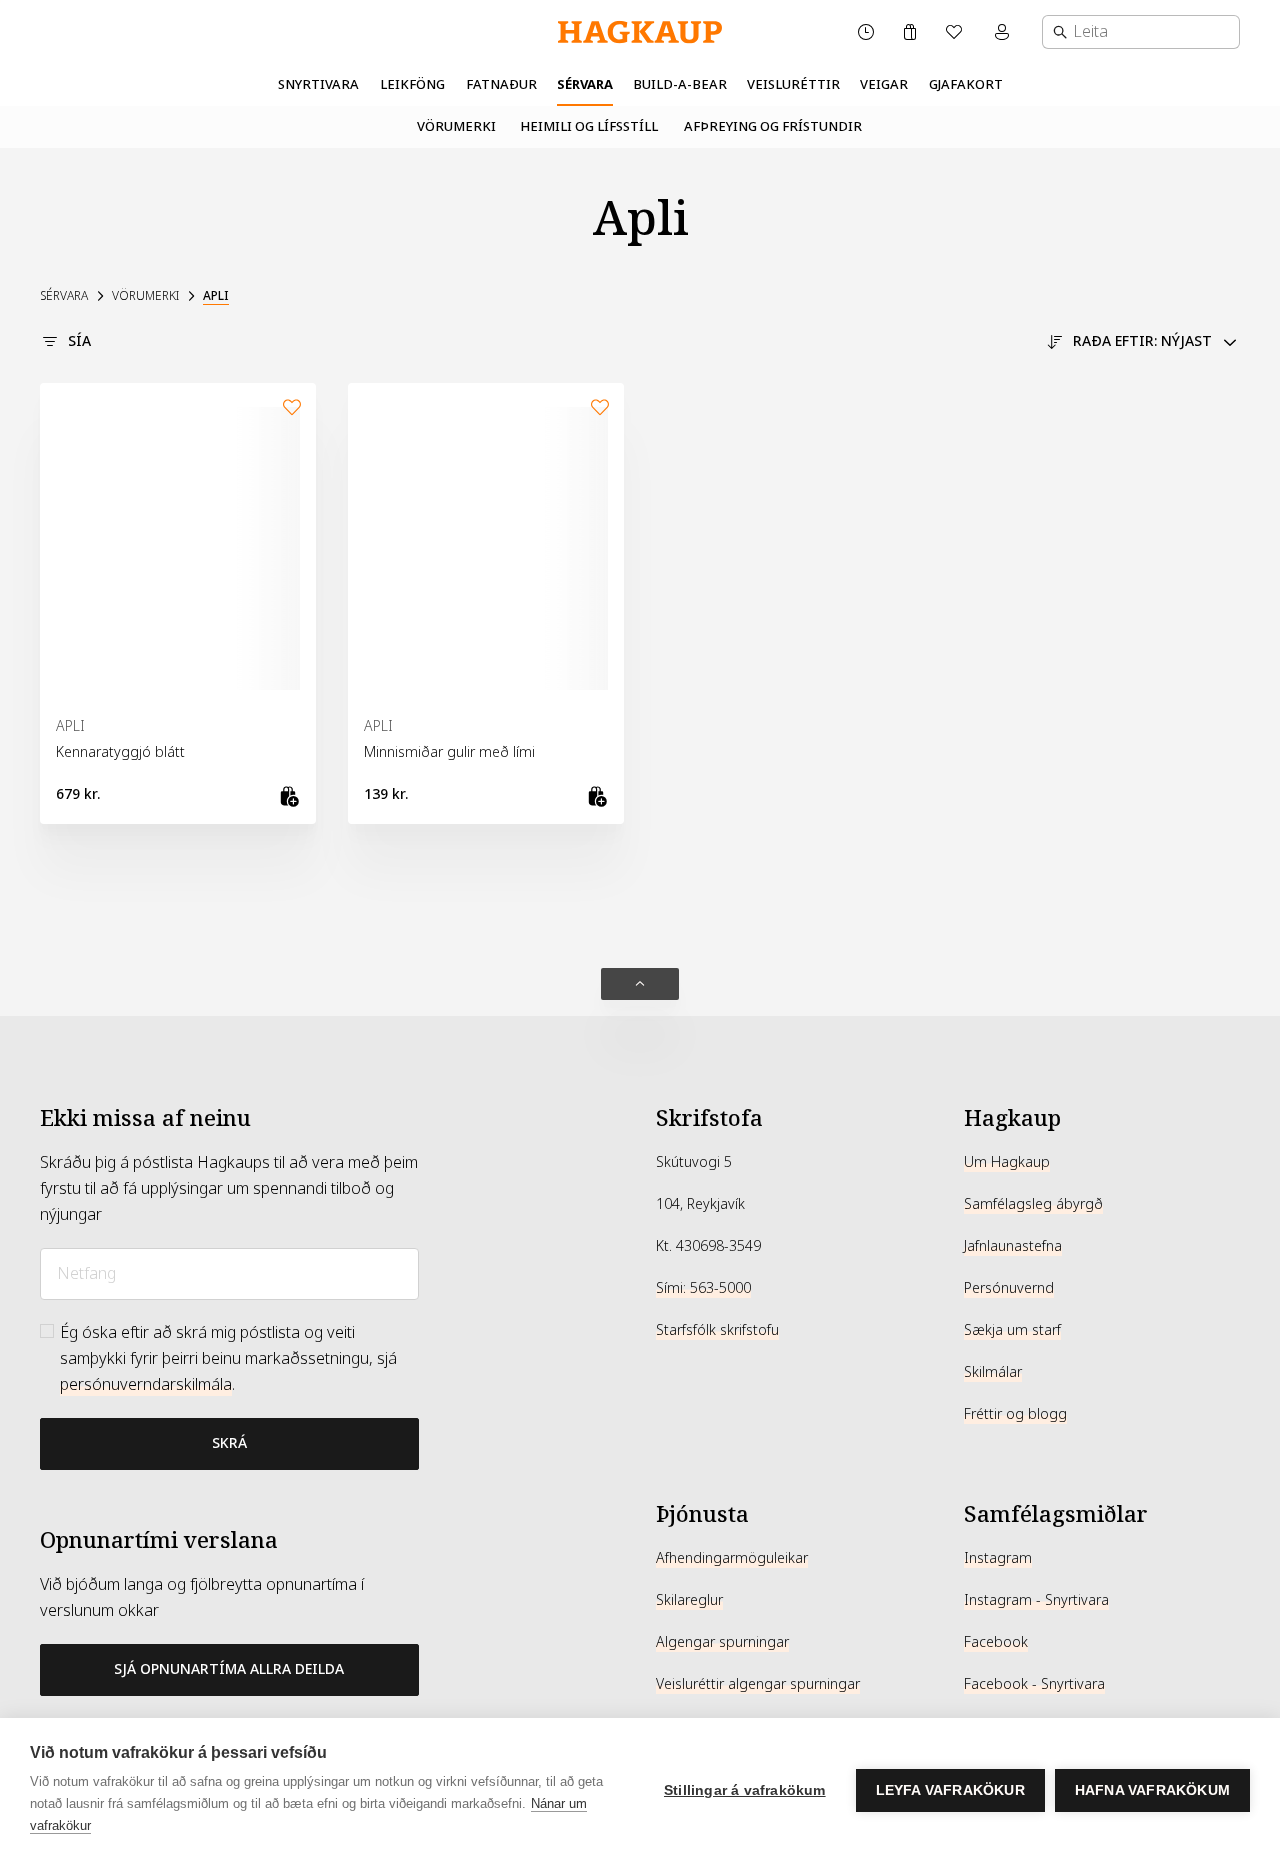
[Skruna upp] (640, 984)
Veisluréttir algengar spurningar (758, 1684)
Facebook (996, 1642)
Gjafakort (966, 84)
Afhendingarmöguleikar (732, 1558)
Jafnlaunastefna (1013, 1246)
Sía (79, 341)
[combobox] (1141, 32)
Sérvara (585, 84)
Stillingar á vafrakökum (745, 1790)
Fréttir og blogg (1015, 1414)
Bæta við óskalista (292, 407)
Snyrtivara (318, 84)
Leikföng (412, 84)
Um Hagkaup (1007, 1162)
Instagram (998, 1558)
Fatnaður (501, 84)
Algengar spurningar (722, 1642)
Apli (216, 296)
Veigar (884, 84)
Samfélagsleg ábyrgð (1033, 1204)
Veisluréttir (793, 84)
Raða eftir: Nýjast (1142, 341)
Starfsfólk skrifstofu (717, 1330)
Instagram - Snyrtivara (1036, 1600)
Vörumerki (456, 126)
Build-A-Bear (680, 84)
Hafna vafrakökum (1152, 1790)
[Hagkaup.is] (640, 32)
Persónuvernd (1009, 1288)
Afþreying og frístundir (773, 126)
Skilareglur (689, 1600)
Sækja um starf (1012, 1330)
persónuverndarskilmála (146, 1384)
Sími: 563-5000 (703, 1288)
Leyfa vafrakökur (950, 1790)
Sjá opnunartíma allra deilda (229, 1669)
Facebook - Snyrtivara (1034, 1684)
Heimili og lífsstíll (589, 126)
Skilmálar (993, 1372)
